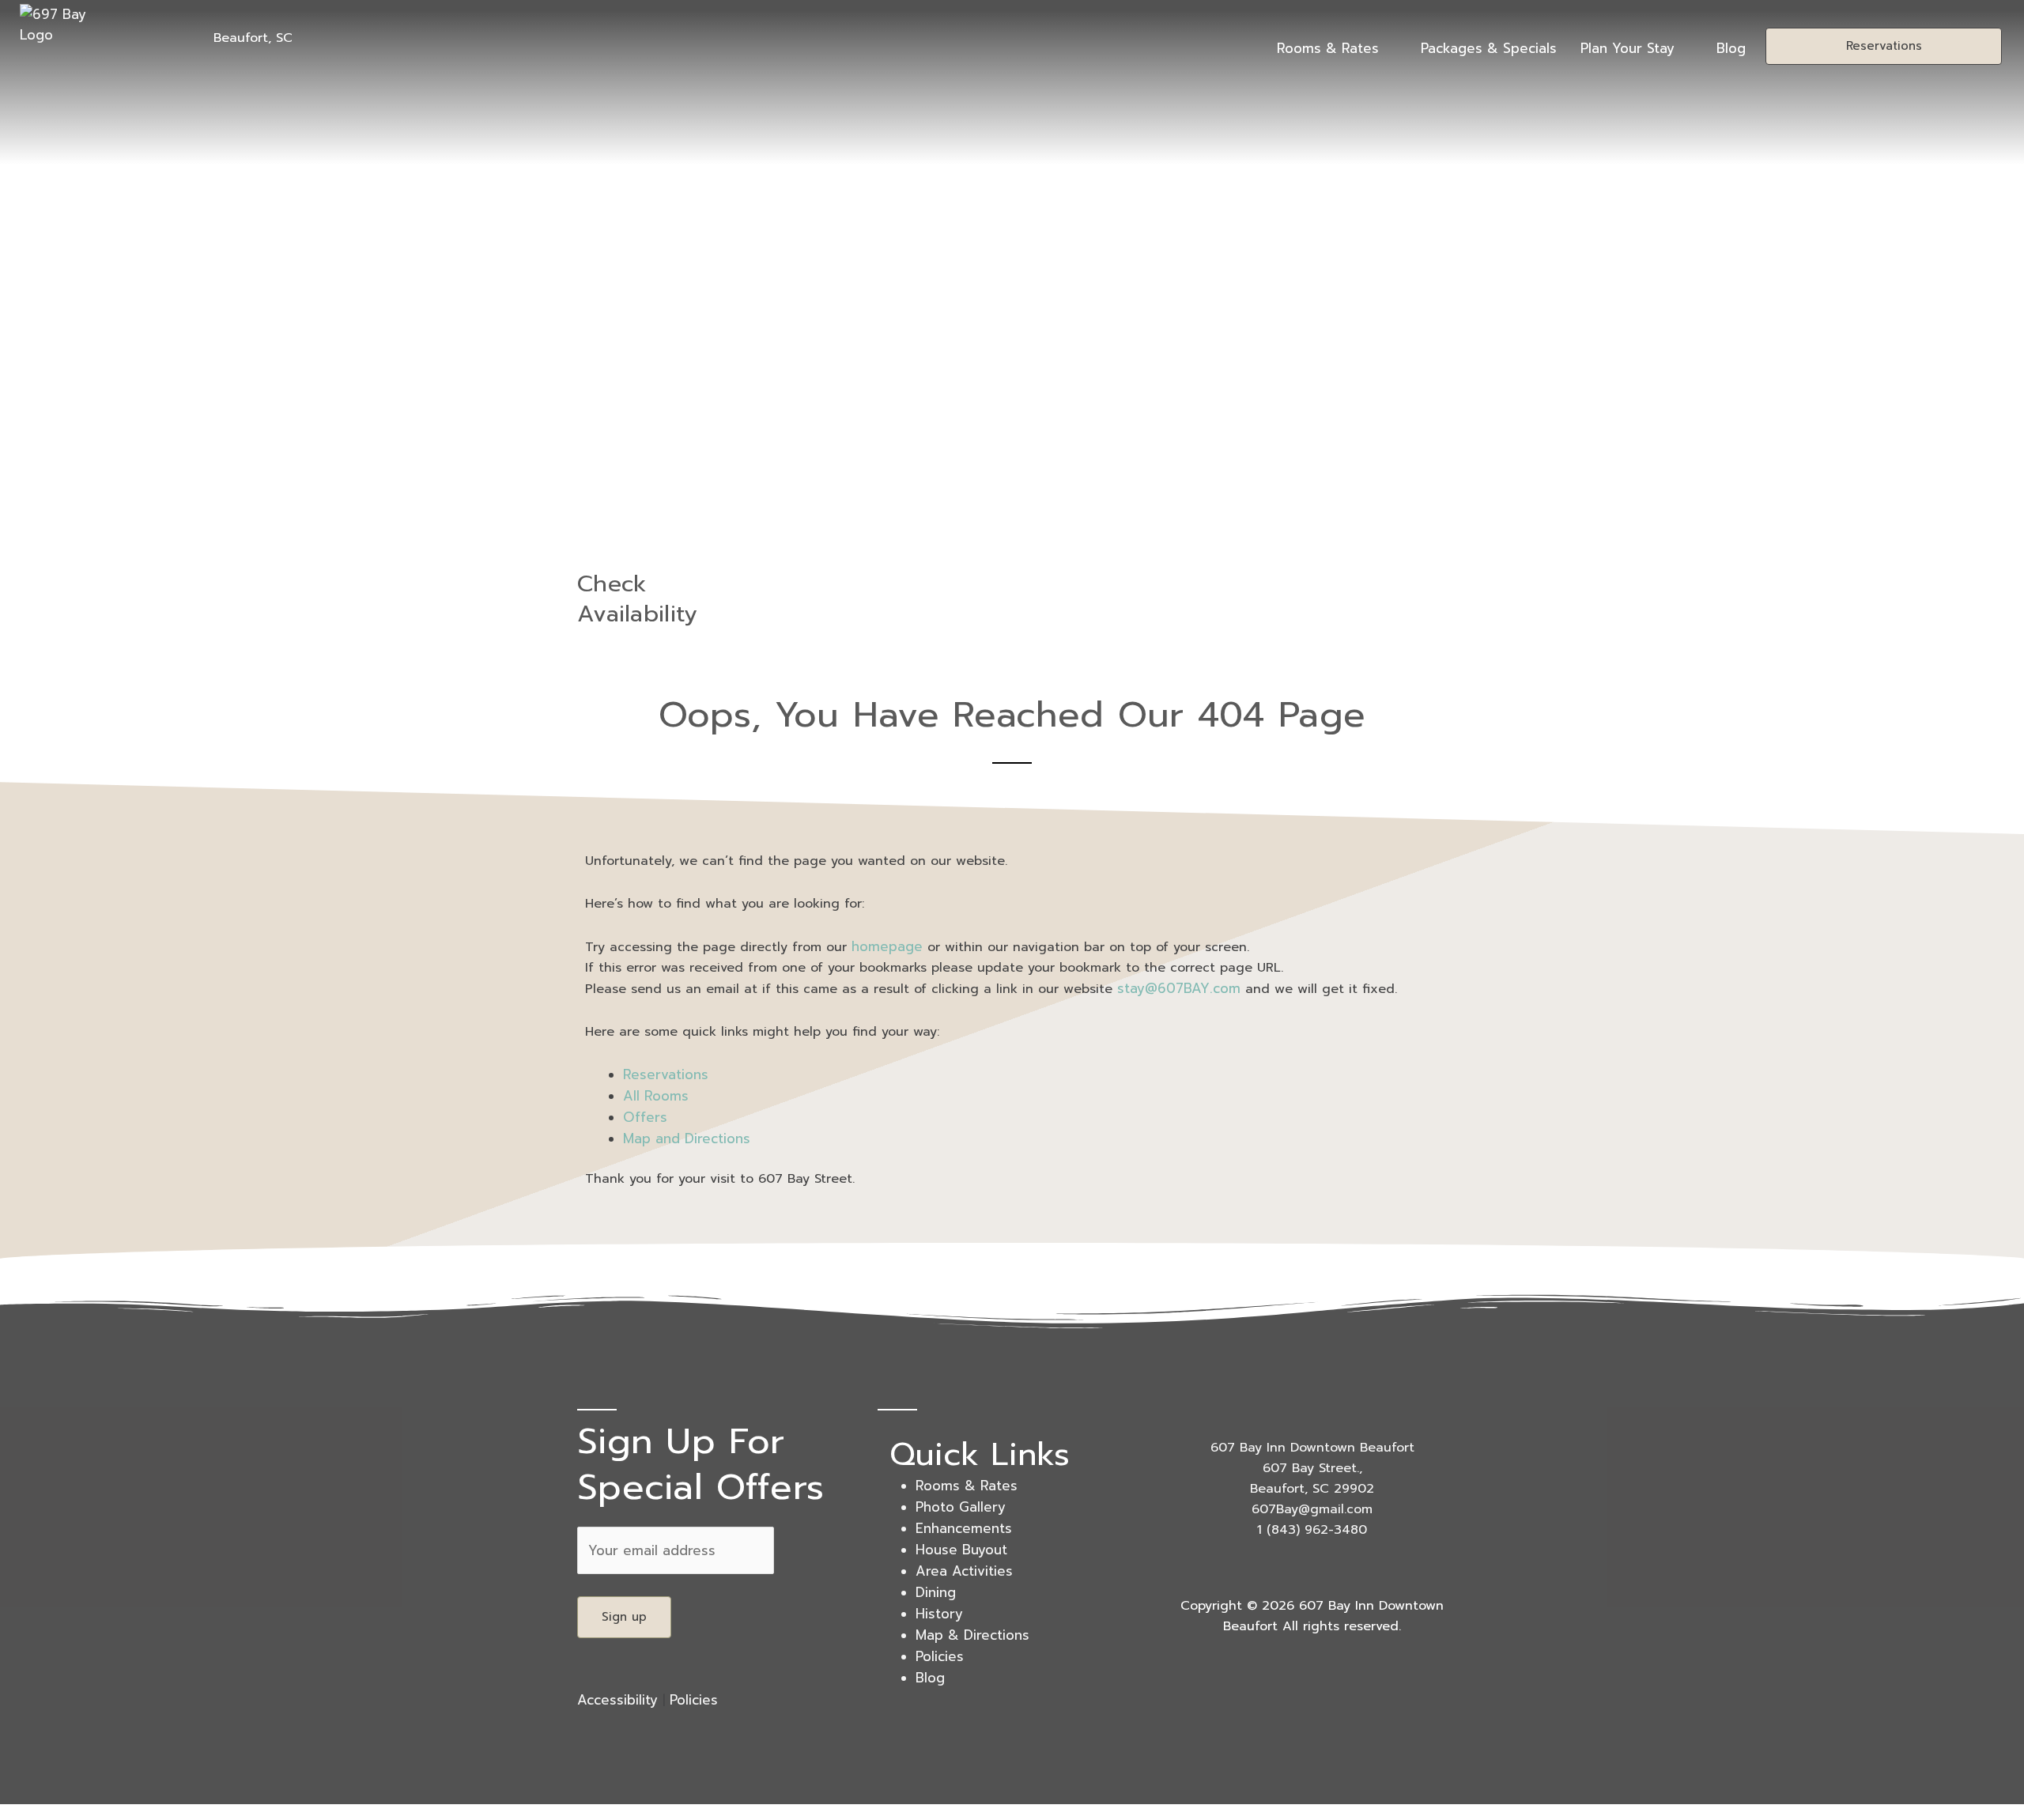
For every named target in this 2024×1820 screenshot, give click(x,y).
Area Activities (964, 1571)
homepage (887, 946)
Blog (1731, 48)
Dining (936, 1592)
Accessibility (617, 1700)
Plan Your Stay (1628, 48)
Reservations (666, 1074)
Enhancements (964, 1528)
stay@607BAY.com (1179, 988)
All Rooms (656, 1096)
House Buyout (961, 1550)
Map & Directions (972, 1635)
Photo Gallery (961, 1507)
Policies (694, 1700)
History (939, 1614)
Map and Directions (687, 1138)
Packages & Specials (1489, 48)
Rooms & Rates (1328, 48)
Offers (645, 1117)
